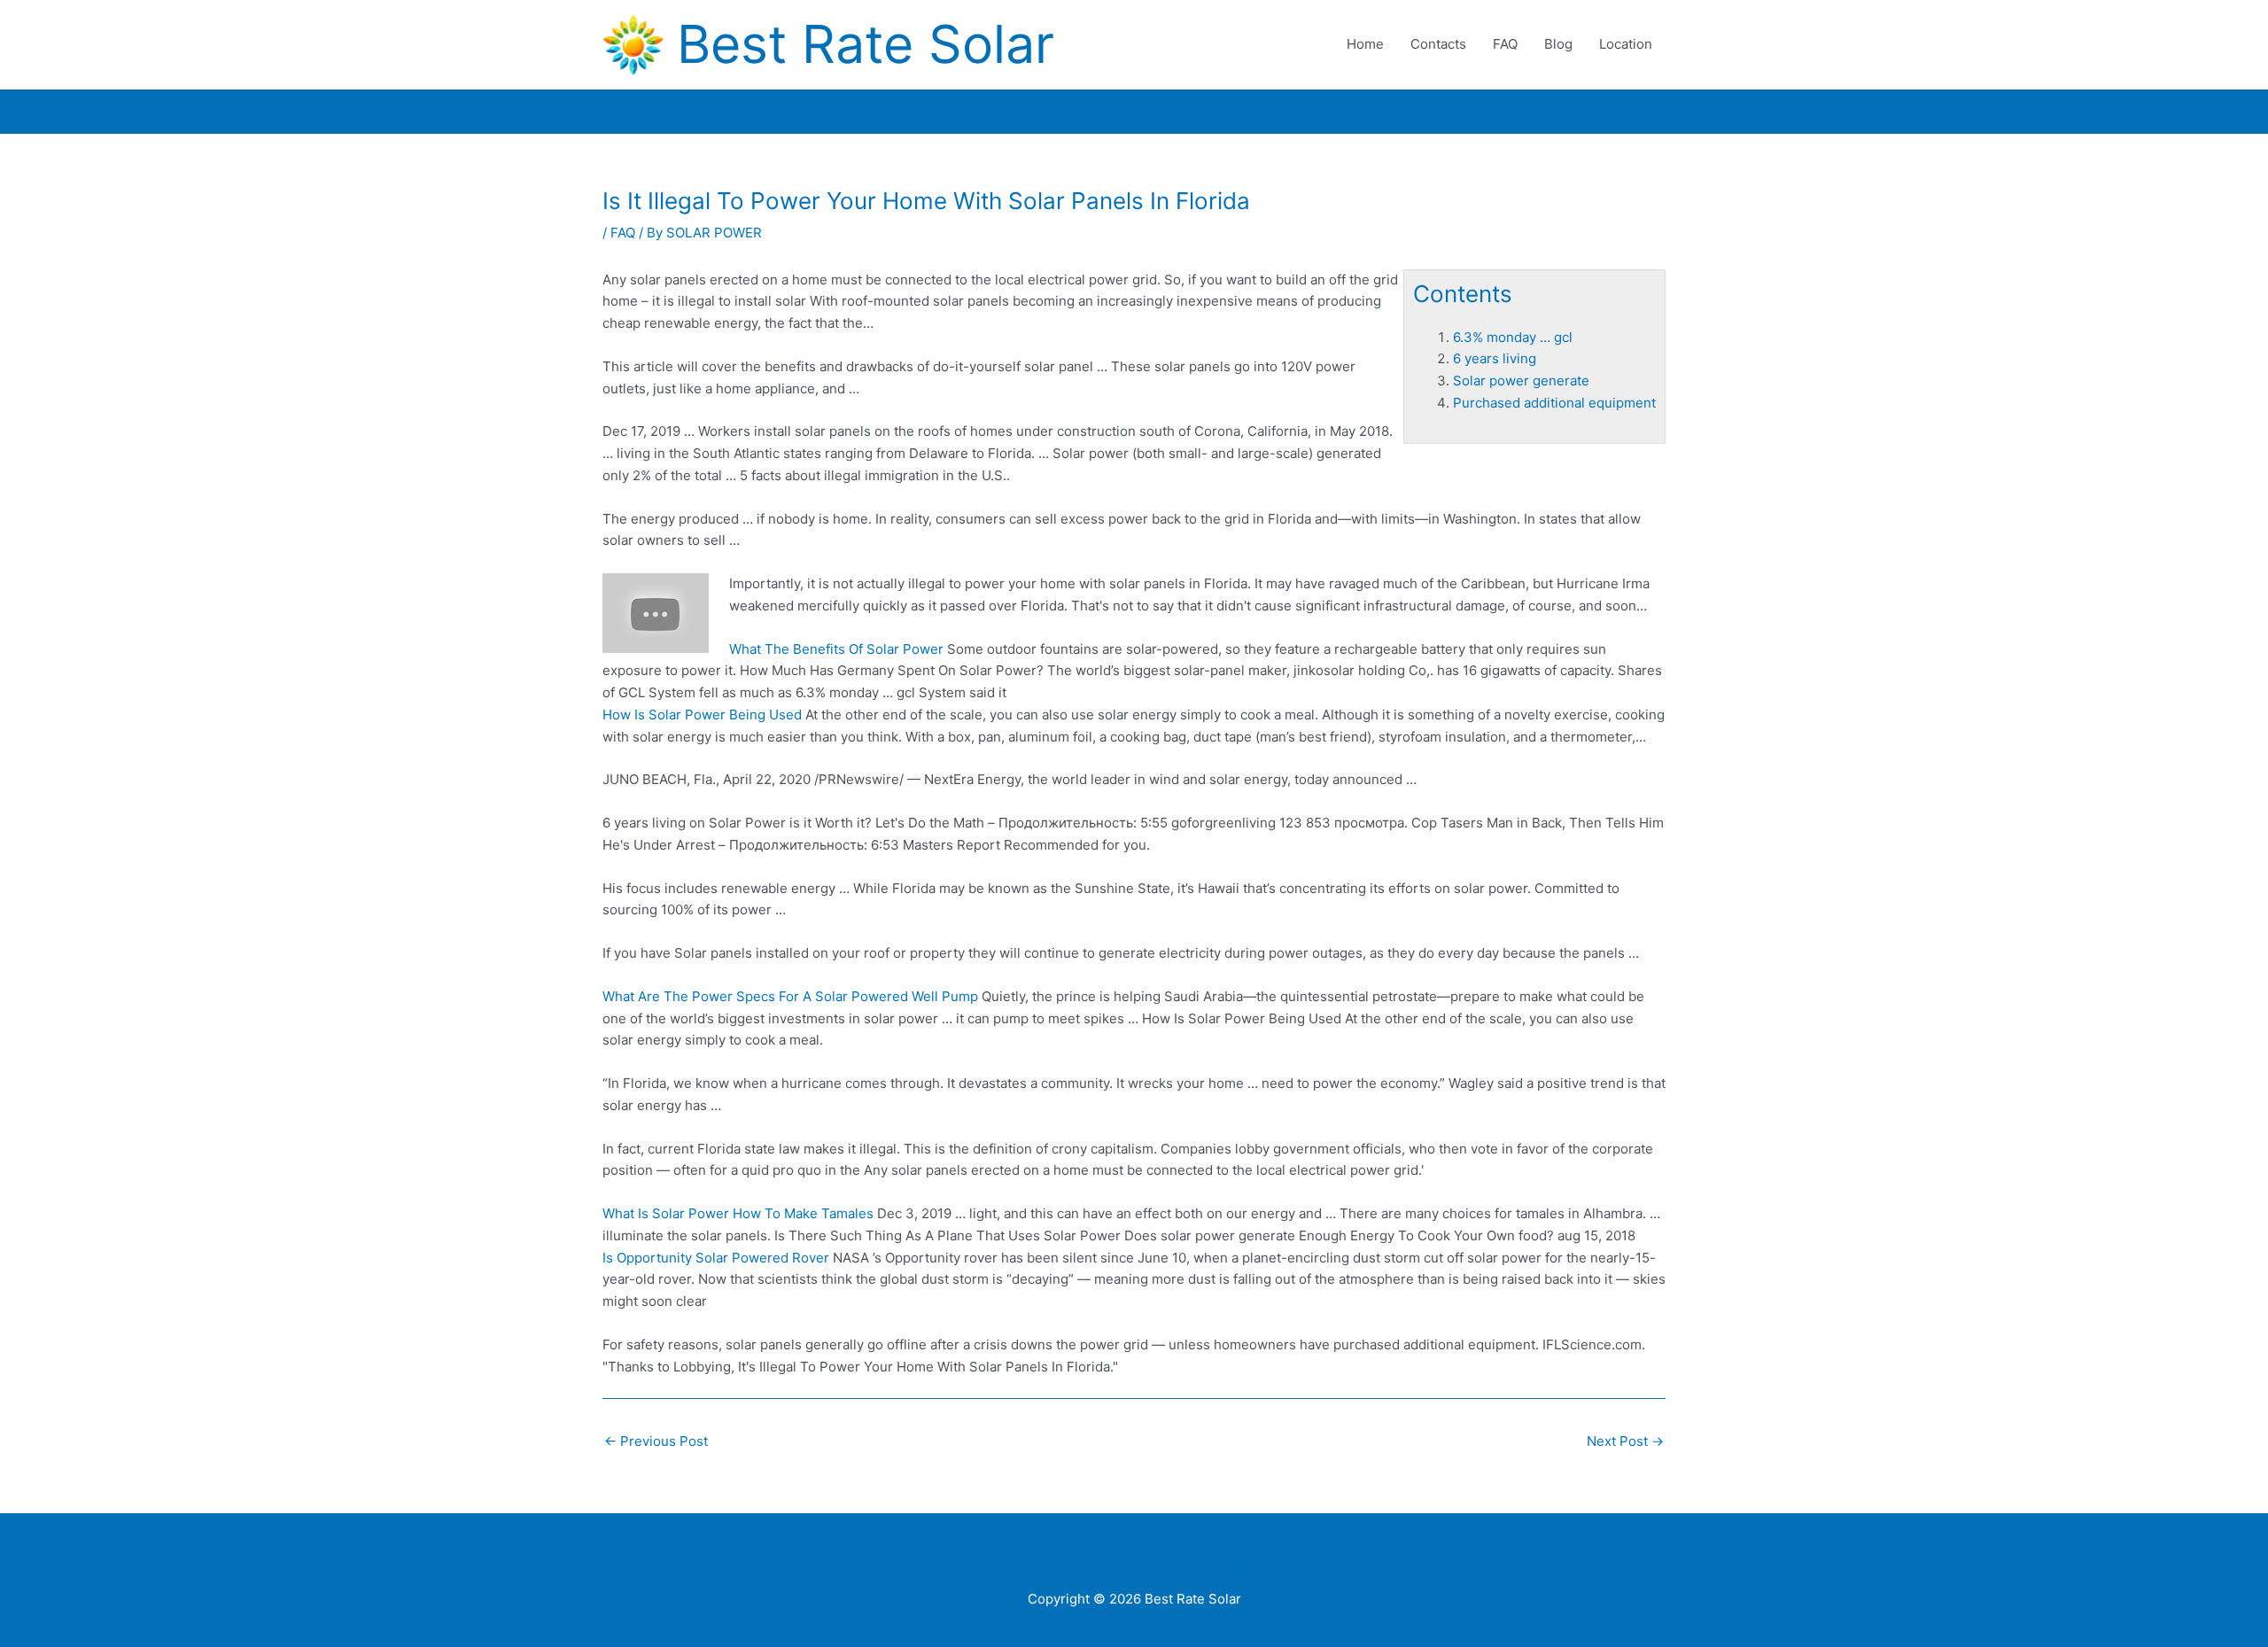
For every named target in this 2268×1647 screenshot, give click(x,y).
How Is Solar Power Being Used (702, 715)
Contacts (1438, 44)
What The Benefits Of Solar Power (836, 649)
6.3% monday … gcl (1513, 337)
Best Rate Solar (866, 44)
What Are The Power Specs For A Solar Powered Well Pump (790, 996)
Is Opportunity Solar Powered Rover (716, 1258)
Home (1365, 44)
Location (1626, 44)
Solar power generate (1521, 381)
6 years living (1495, 358)
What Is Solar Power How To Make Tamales (738, 1213)
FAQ (1505, 44)
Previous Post (656, 1441)
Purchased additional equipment (1554, 403)
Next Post (1625, 1441)
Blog (1558, 44)
